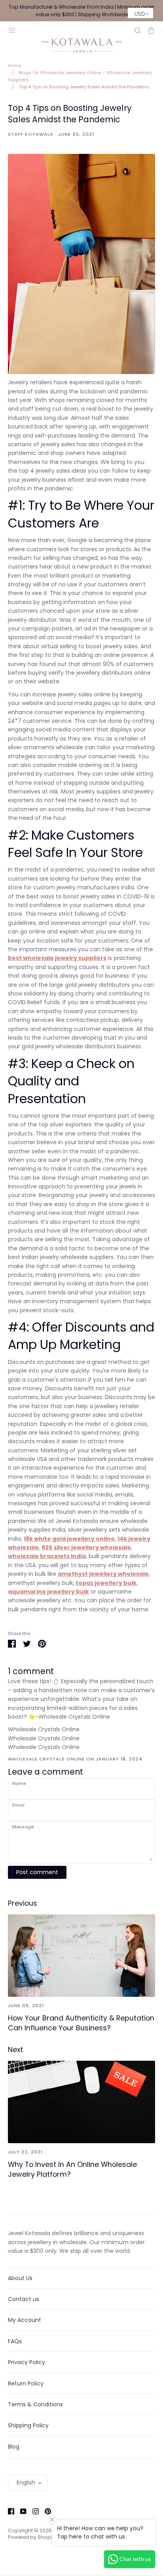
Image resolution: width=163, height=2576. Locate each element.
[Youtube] (20, 2511)
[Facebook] (8, 2511)
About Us (20, 2278)
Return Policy (26, 2383)
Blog (14, 2447)
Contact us (24, 2299)
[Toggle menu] (12, 29)
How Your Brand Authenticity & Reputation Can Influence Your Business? (81, 2023)
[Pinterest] (45, 2511)
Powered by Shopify (32, 2537)
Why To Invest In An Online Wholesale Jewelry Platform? (72, 2169)
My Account (25, 2320)
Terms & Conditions (35, 2404)
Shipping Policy (28, 2425)
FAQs (15, 2341)
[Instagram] (33, 2511)
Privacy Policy (27, 2362)
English (26, 2482)
